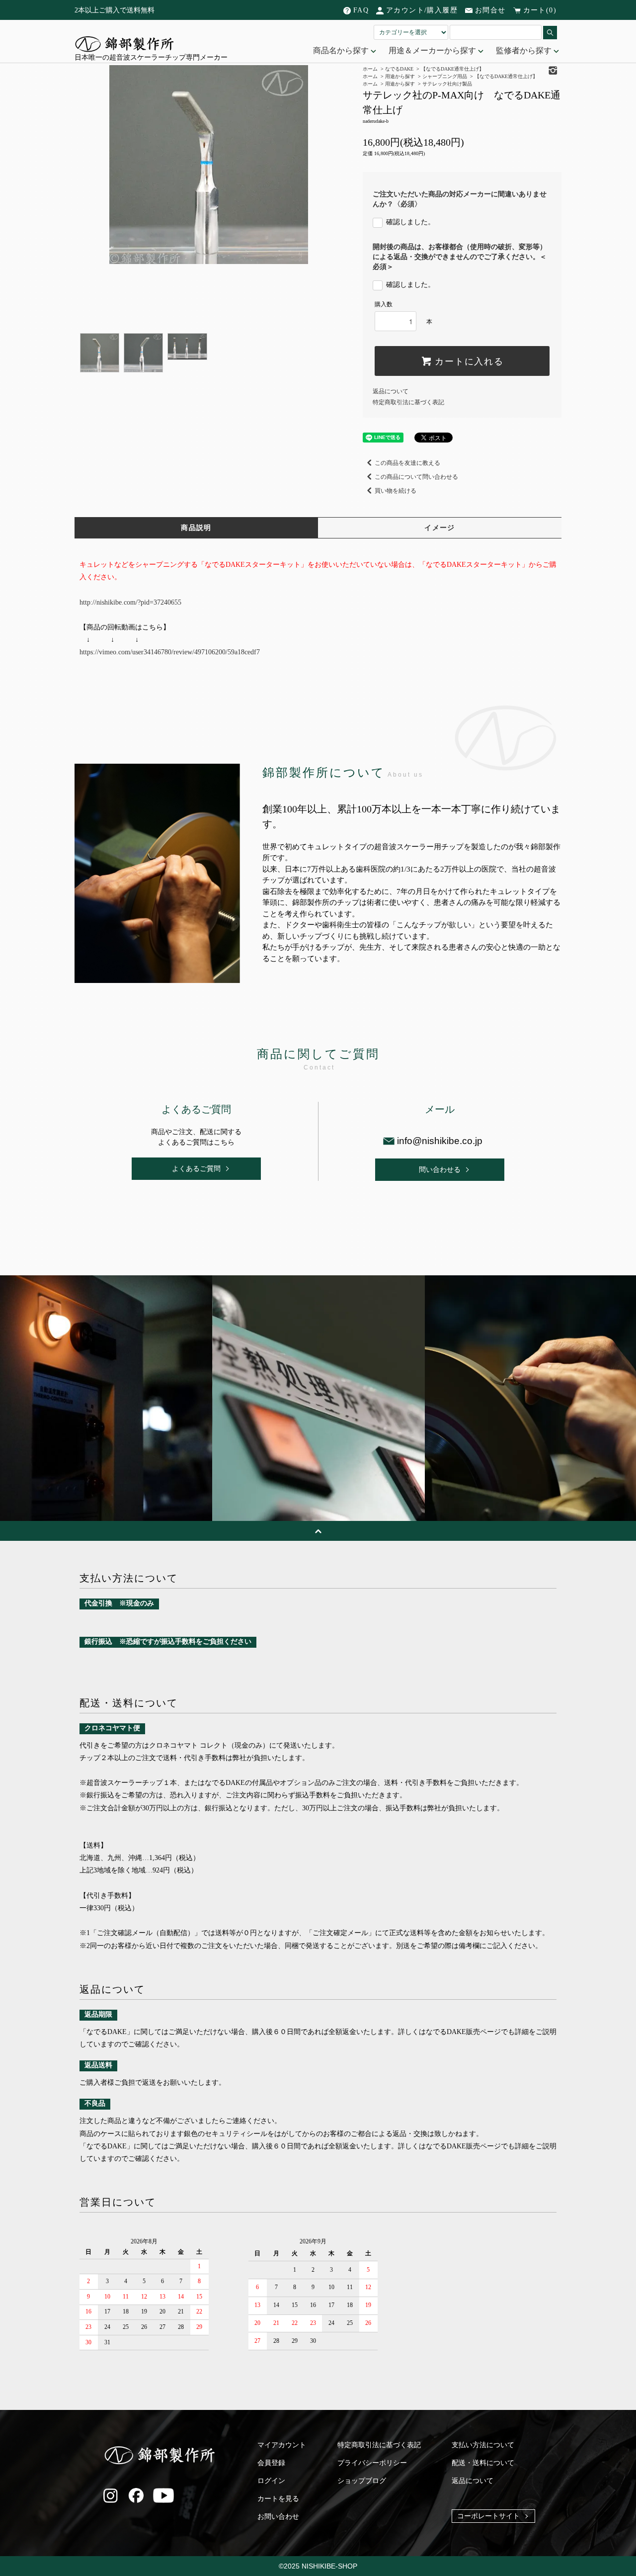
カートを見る (278, 2499)
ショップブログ (362, 2481)
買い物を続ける (396, 491)
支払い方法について (483, 2445)
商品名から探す (342, 50)
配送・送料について (483, 2463)
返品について (391, 391)
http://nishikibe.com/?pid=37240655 (130, 602)
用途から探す (400, 84)
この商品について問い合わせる (416, 477)
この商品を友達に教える (407, 463)
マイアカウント (282, 2445)
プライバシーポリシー (372, 2463)
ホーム (370, 84)
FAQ (361, 10)
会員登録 (271, 2463)
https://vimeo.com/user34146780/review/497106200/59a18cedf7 (170, 652)
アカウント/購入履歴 (422, 10)
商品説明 (196, 528)
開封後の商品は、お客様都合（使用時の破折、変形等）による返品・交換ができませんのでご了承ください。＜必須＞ (460, 257)
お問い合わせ (278, 2517)
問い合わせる (440, 1170)
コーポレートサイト (488, 2516)
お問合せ (490, 10)
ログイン (271, 2481)
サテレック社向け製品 (447, 84)
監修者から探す (525, 50)
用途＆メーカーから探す (433, 50)
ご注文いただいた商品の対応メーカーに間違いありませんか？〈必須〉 (460, 199)
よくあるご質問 (196, 1169)
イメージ (440, 528)
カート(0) (540, 10)
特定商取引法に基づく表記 (408, 402)
